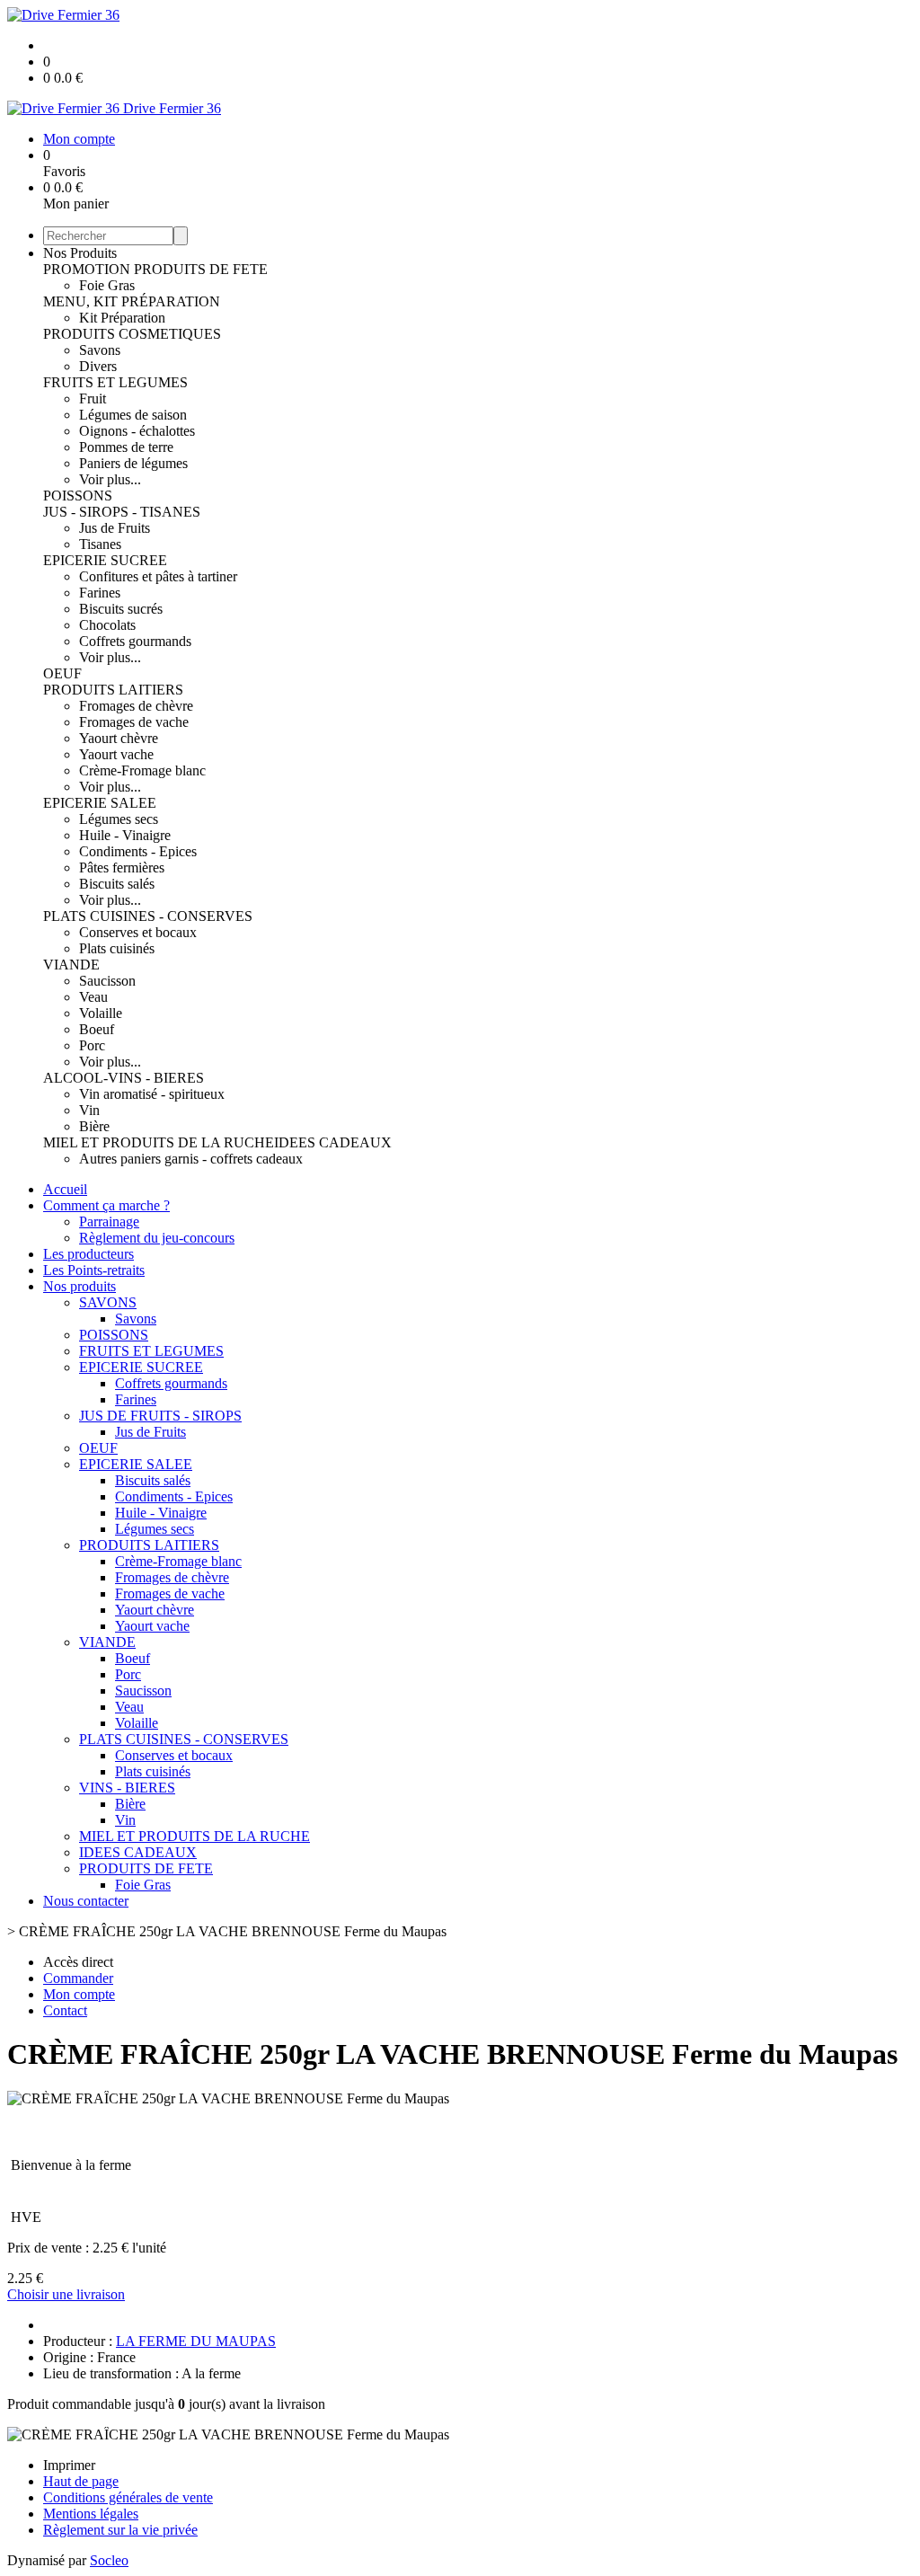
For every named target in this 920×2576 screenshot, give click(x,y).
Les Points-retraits (94, 1270)
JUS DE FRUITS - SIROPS (160, 1416)
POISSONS (78, 496)
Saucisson (107, 981)
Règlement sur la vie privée (120, 2530)
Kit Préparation (122, 318)
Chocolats (107, 625)
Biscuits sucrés (121, 609)
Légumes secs (119, 819)
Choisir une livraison (66, 2294)
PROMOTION (88, 269)
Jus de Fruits (115, 528)
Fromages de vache (134, 722)
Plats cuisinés (117, 948)
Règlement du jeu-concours (157, 1238)
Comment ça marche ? (106, 1205)
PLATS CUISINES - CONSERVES (148, 916)
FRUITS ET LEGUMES (115, 382)
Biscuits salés (117, 884)
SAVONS (108, 1302)
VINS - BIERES (127, 1788)
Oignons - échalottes (137, 431)
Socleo (109, 2560)
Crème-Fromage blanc (142, 770)
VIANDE (71, 965)
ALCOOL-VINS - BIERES (124, 1078)
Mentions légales (91, 2514)
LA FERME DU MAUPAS (196, 2341)
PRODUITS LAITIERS (113, 690)
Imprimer (69, 2465)
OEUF (62, 673)
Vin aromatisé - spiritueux (152, 1094)
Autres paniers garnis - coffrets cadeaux (191, 1159)
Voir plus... (110, 479)
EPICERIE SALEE (100, 803)
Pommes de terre (126, 447)
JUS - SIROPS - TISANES (122, 512)
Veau (93, 997)
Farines (100, 593)
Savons (100, 350)
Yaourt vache (116, 754)
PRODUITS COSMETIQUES (132, 334)
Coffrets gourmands (135, 641)
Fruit (93, 398)
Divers (98, 366)
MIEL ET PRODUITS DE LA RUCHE (159, 1142)
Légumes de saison (133, 415)
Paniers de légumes (133, 463)
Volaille (101, 1013)
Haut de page (81, 2481)
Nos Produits (80, 253)
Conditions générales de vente (128, 2497)
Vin (89, 1110)
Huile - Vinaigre (125, 835)
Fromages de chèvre (136, 706)
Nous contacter (86, 1901)
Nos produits (80, 1286)
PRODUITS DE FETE (201, 269)
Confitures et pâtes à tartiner (158, 576)
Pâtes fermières (122, 868)
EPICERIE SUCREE (105, 560)
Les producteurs (88, 1254)
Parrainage (109, 1222)
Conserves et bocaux (138, 932)
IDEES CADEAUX (333, 1142)
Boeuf (97, 1029)
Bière (94, 1126)
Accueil (65, 1189)
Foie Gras (107, 285)
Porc (92, 1045)
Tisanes (100, 544)
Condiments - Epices (138, 851)
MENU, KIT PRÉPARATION (132, 301)
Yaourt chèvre (119, 738)
